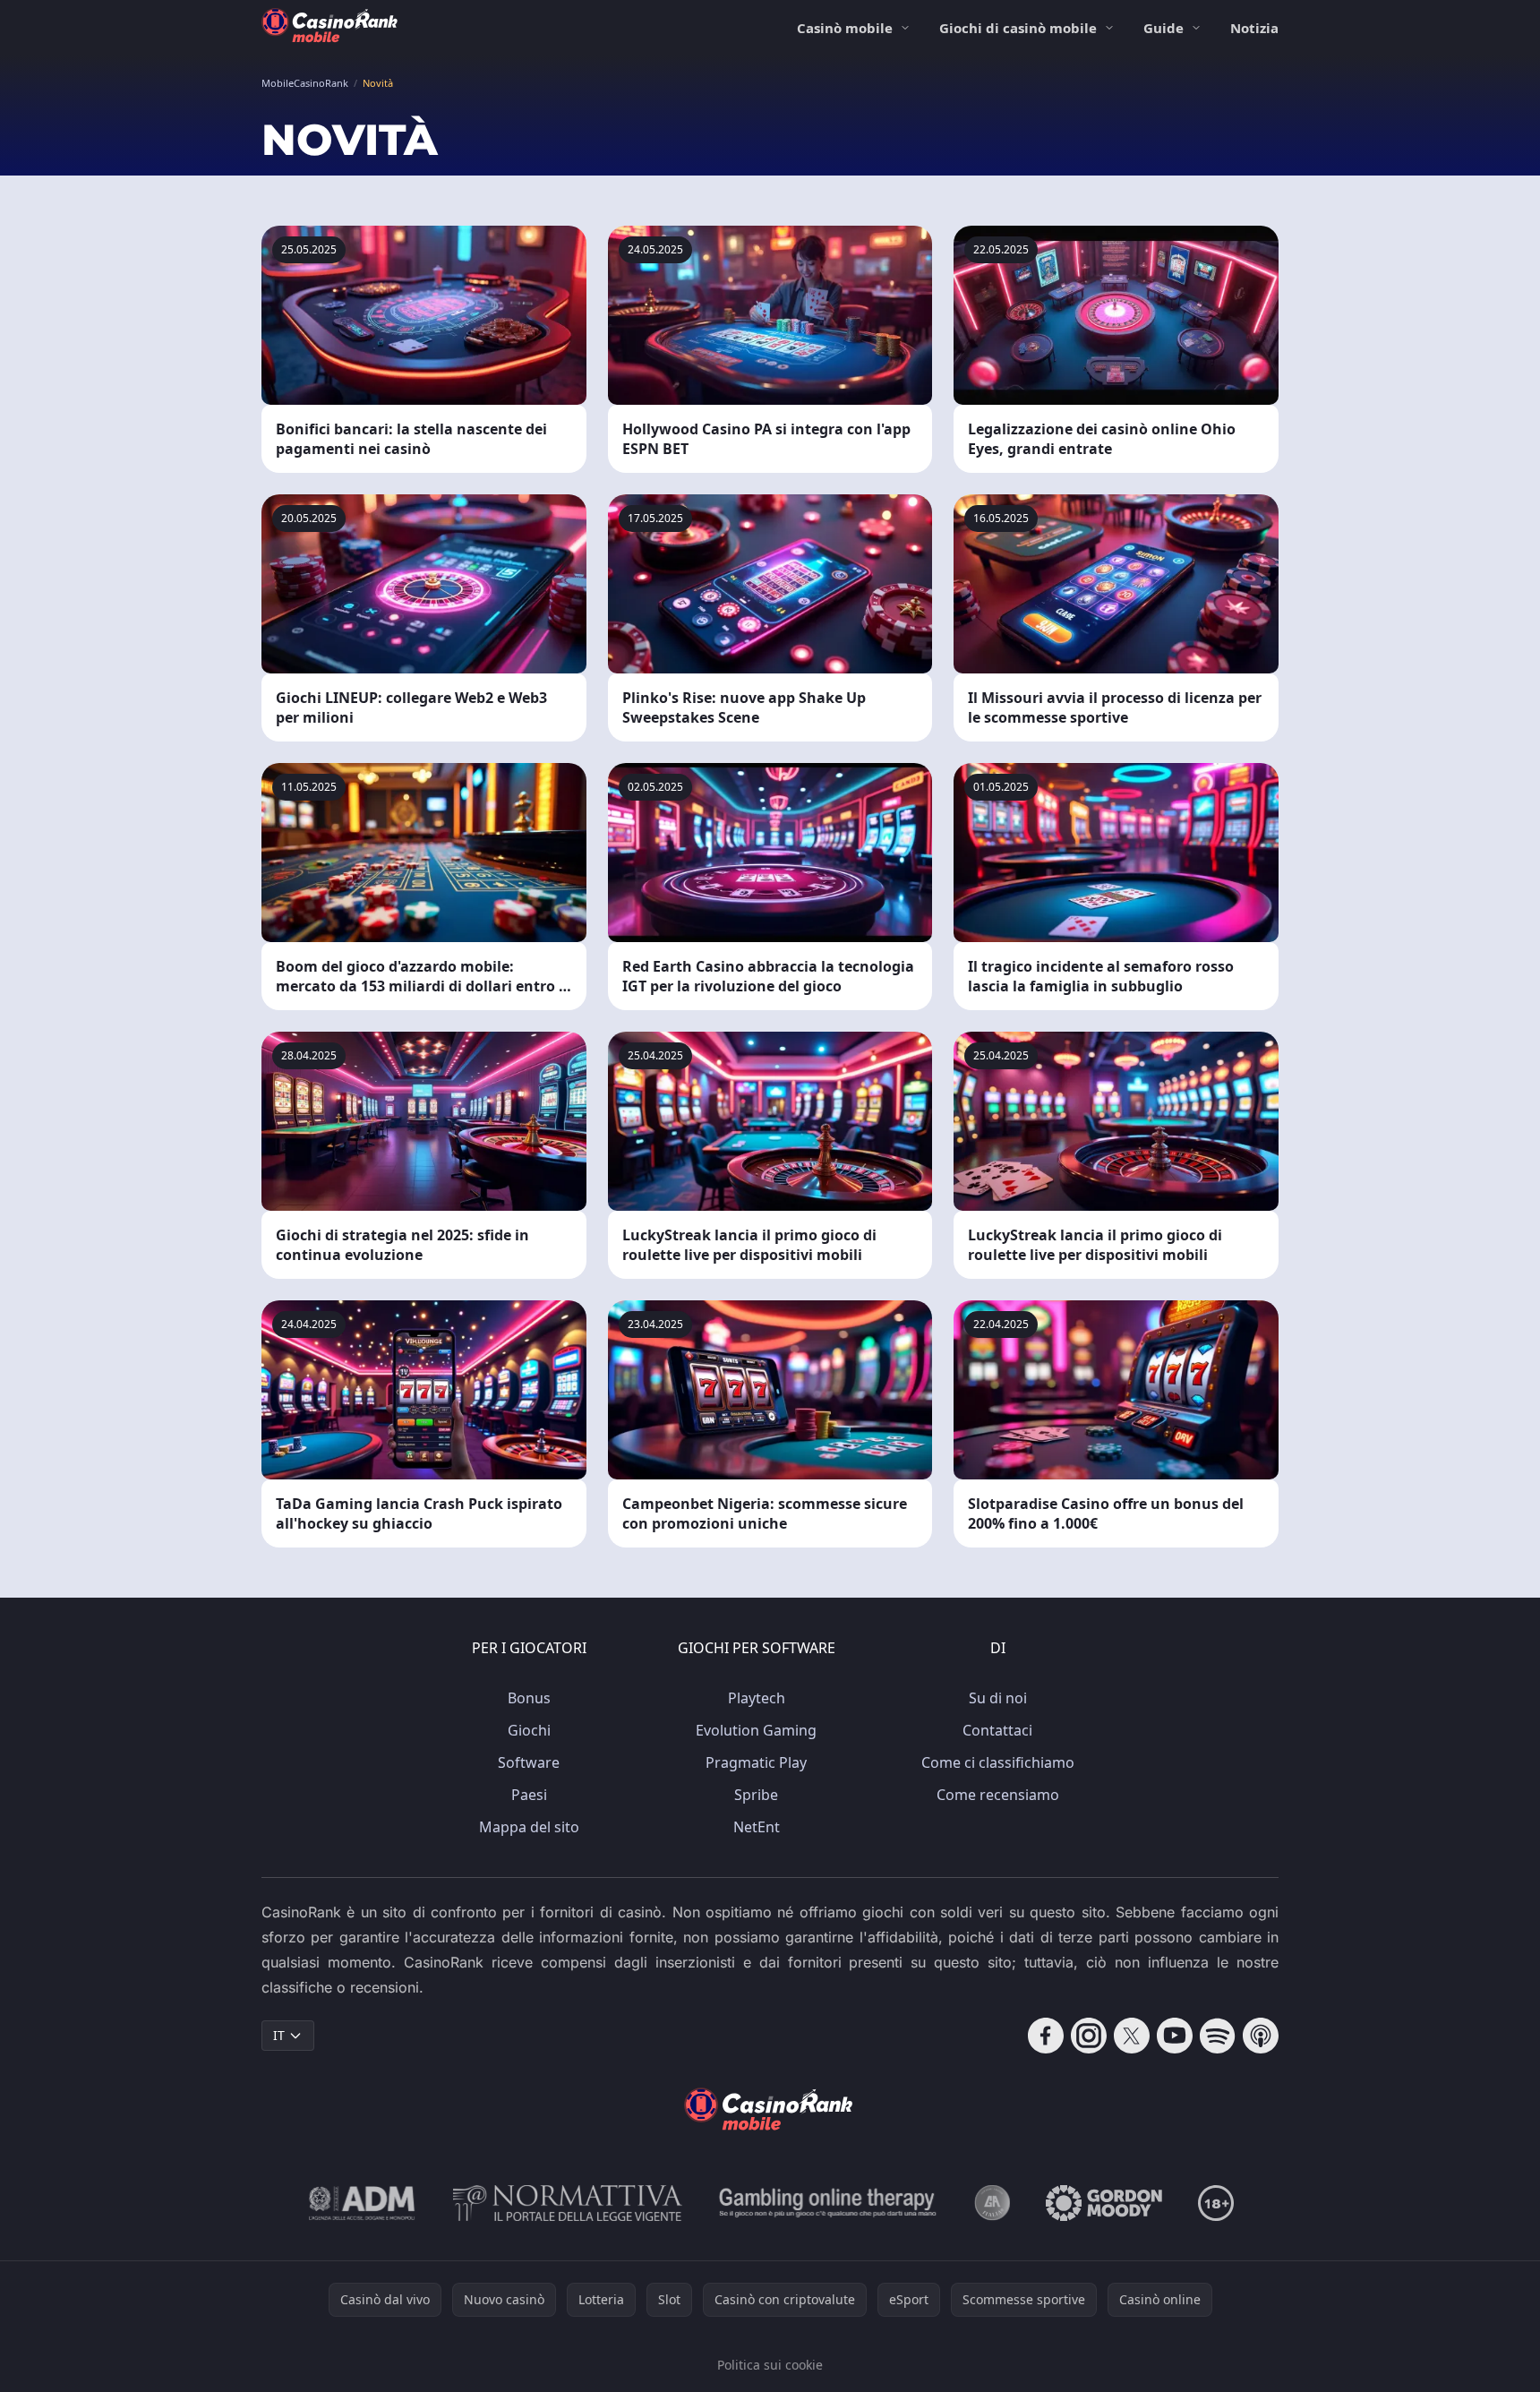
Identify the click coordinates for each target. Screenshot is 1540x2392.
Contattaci (997, 1730)
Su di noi (998, 1698)
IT (279, 2035)
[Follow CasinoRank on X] (1132, 2036)
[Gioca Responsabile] (828, 2203)
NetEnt (757, 1827)
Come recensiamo (998, 1795)
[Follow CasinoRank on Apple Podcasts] (1261, 2036)
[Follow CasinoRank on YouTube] (1175, 2036)
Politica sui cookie (770, 2365)
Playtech (757, 1698)
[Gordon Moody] (1104, 2203)
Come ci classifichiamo (998, 1762)
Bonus (529, 1698)
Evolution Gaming (756, 1730)
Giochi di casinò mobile (1018, 28)
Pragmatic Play (756, 1762)
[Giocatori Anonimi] (992, 2203)
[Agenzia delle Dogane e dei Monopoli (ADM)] (362, 2203)
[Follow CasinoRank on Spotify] (1218, 2036)
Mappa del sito (529, 1827)
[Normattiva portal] (568, 2203)
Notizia (1254, 28)
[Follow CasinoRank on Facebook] (1046, 2036)
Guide (1164, 28)
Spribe (756, 1795)
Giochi (529, 1730)
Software (529, 1762)
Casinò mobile (845, 28)
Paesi (529, 1795)
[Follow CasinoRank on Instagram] (1089, 2036)
